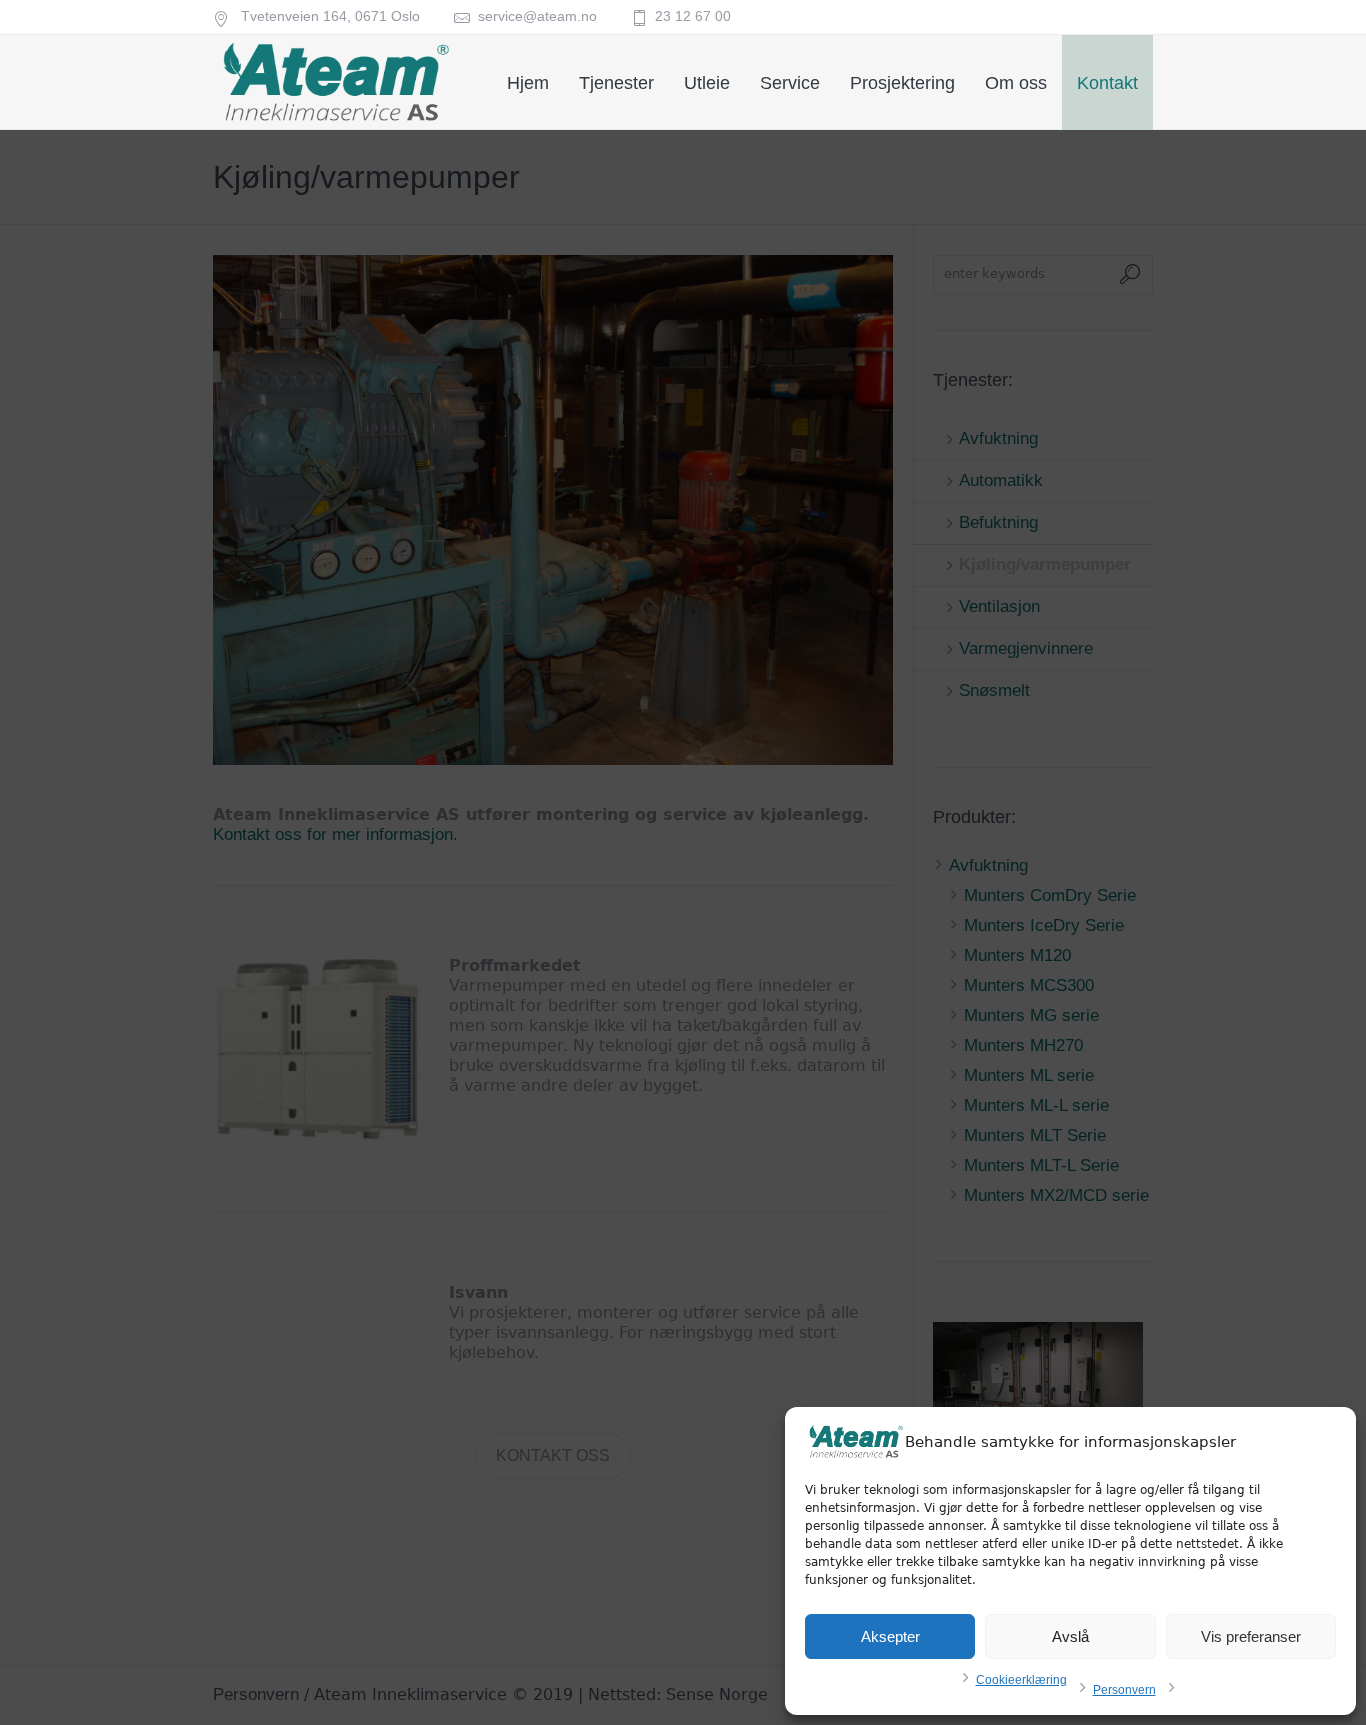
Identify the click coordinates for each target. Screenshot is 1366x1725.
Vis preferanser (1251, 1636)
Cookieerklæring (1021, 1680)
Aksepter (890, 1636)
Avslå (1070, 1636)
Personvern (1124, 1690)
